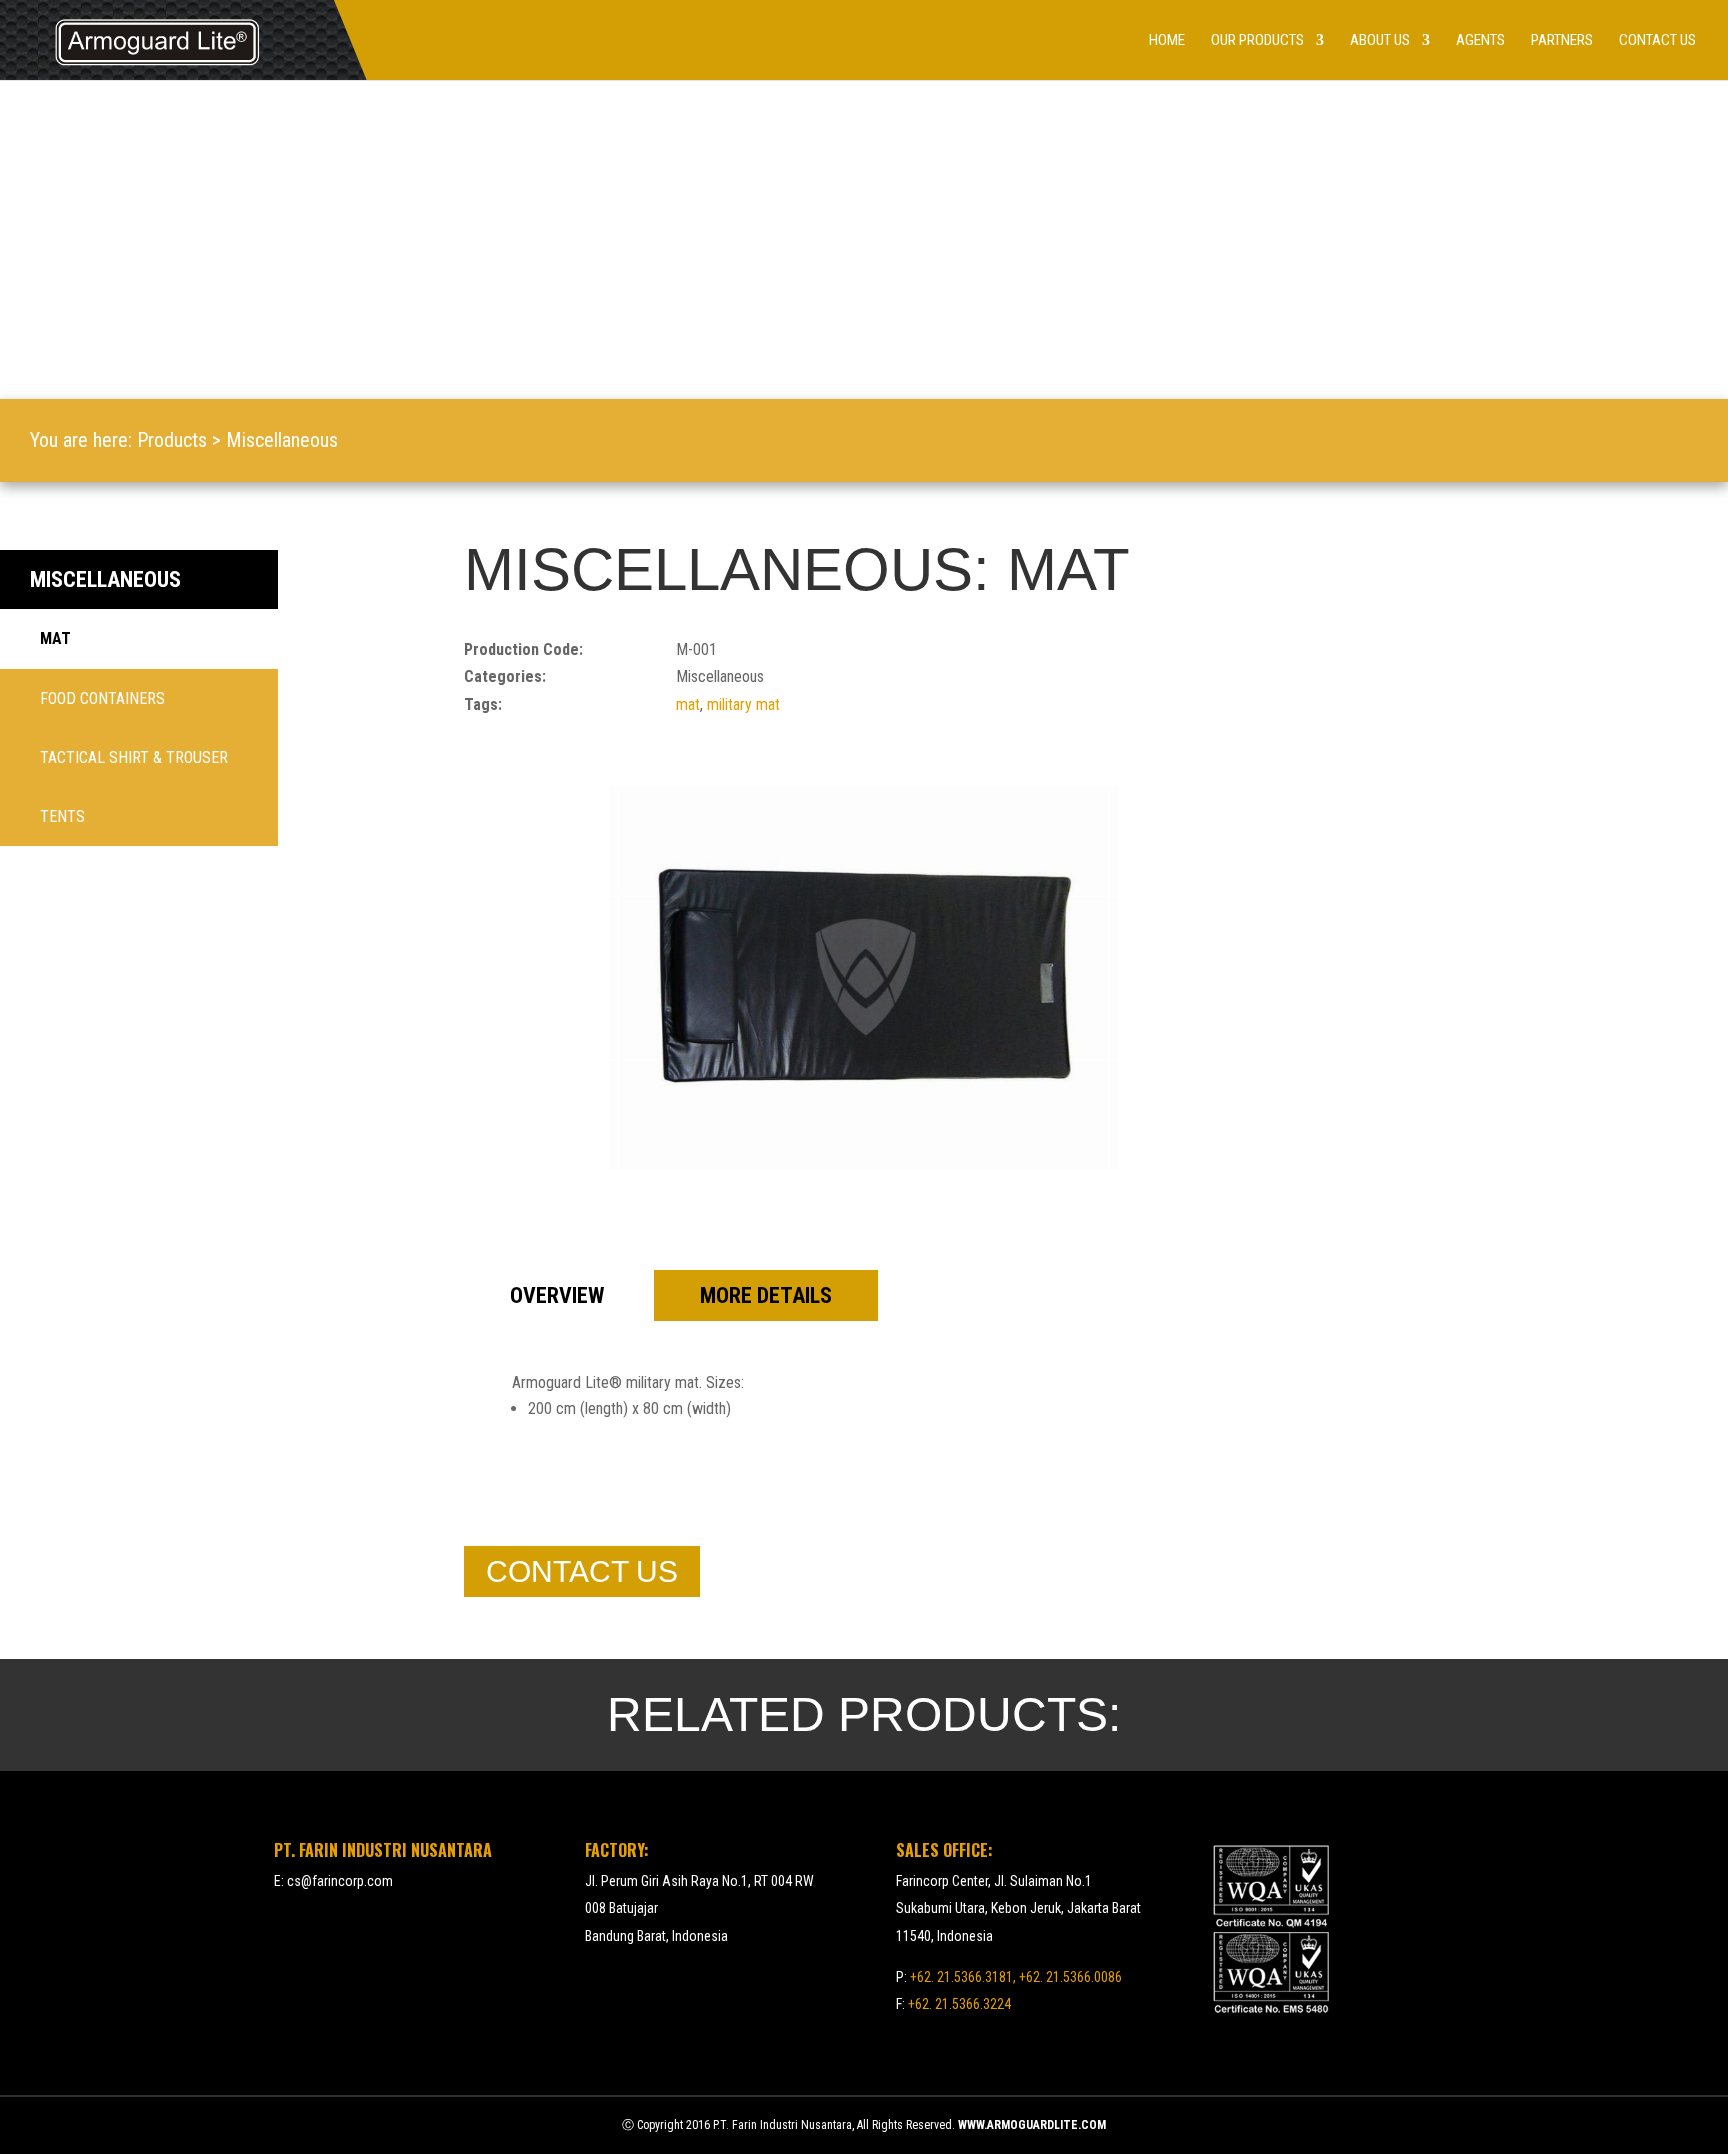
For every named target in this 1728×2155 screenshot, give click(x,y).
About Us (1380, 41)
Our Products (1257, 41)
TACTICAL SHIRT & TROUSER (134, 757)
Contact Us (1657, 41)
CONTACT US (582, 1571)
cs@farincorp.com (340, 1881)
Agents (1480, 41)
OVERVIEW (557, 1295)
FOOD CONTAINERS (102, 698)
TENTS (62, 816)
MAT (55, 638)
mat (688, 704)
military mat (743, 704)
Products (172, 440)
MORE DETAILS (766, 1295)
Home (1167, 41)
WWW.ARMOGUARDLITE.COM (1032, 2125)
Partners (1562, 41)
